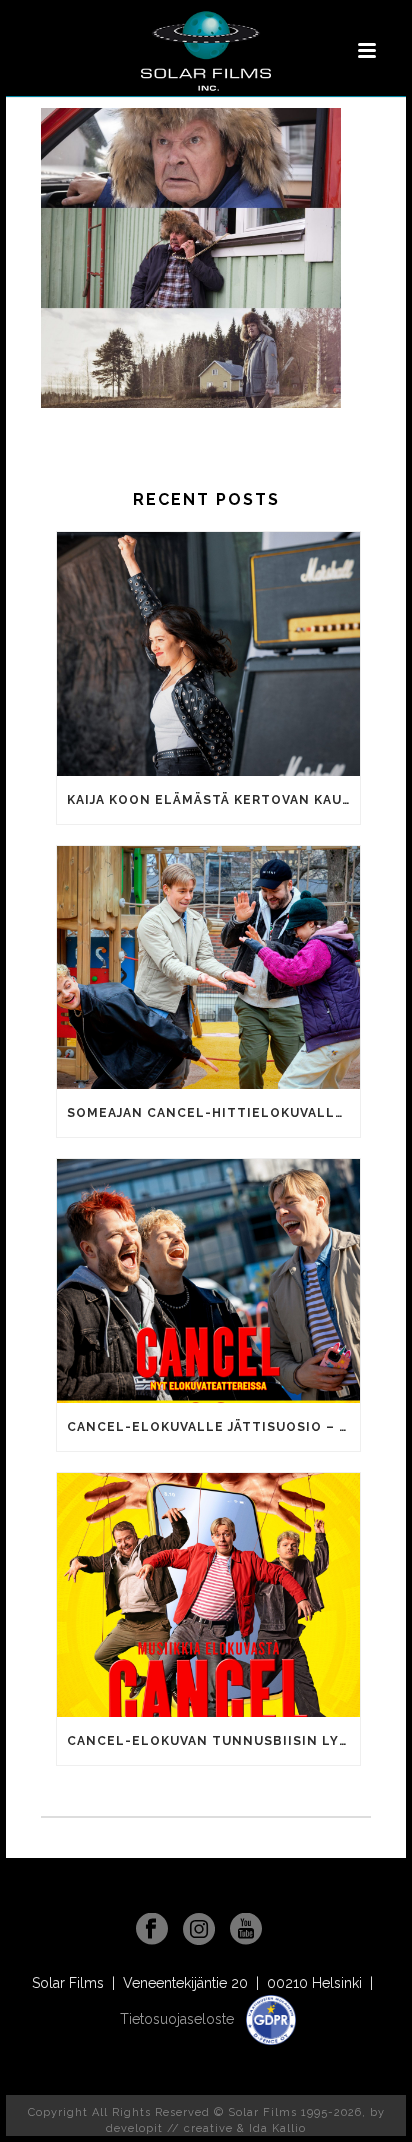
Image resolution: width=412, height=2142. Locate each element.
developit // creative (169, 2128)
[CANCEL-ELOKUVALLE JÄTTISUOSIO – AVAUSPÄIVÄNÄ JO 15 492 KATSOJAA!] (208, 1281)
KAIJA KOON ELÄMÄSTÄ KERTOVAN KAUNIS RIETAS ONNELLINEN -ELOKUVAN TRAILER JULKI (213, 800)
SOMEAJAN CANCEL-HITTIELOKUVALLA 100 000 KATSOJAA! (213, 1113)
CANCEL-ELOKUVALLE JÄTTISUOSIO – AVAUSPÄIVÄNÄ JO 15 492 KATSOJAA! (213, 1427)
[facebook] (152, 1930)
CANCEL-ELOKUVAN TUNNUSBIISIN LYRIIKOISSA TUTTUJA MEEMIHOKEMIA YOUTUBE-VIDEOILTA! (213, 1741)
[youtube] (246, 1930)
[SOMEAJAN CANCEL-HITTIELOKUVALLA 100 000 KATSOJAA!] (208, 968)
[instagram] (199, 1930)
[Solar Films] (206, 51)
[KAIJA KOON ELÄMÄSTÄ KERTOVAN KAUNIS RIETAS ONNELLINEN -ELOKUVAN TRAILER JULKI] (208, 654)
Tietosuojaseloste (179, 2019)
